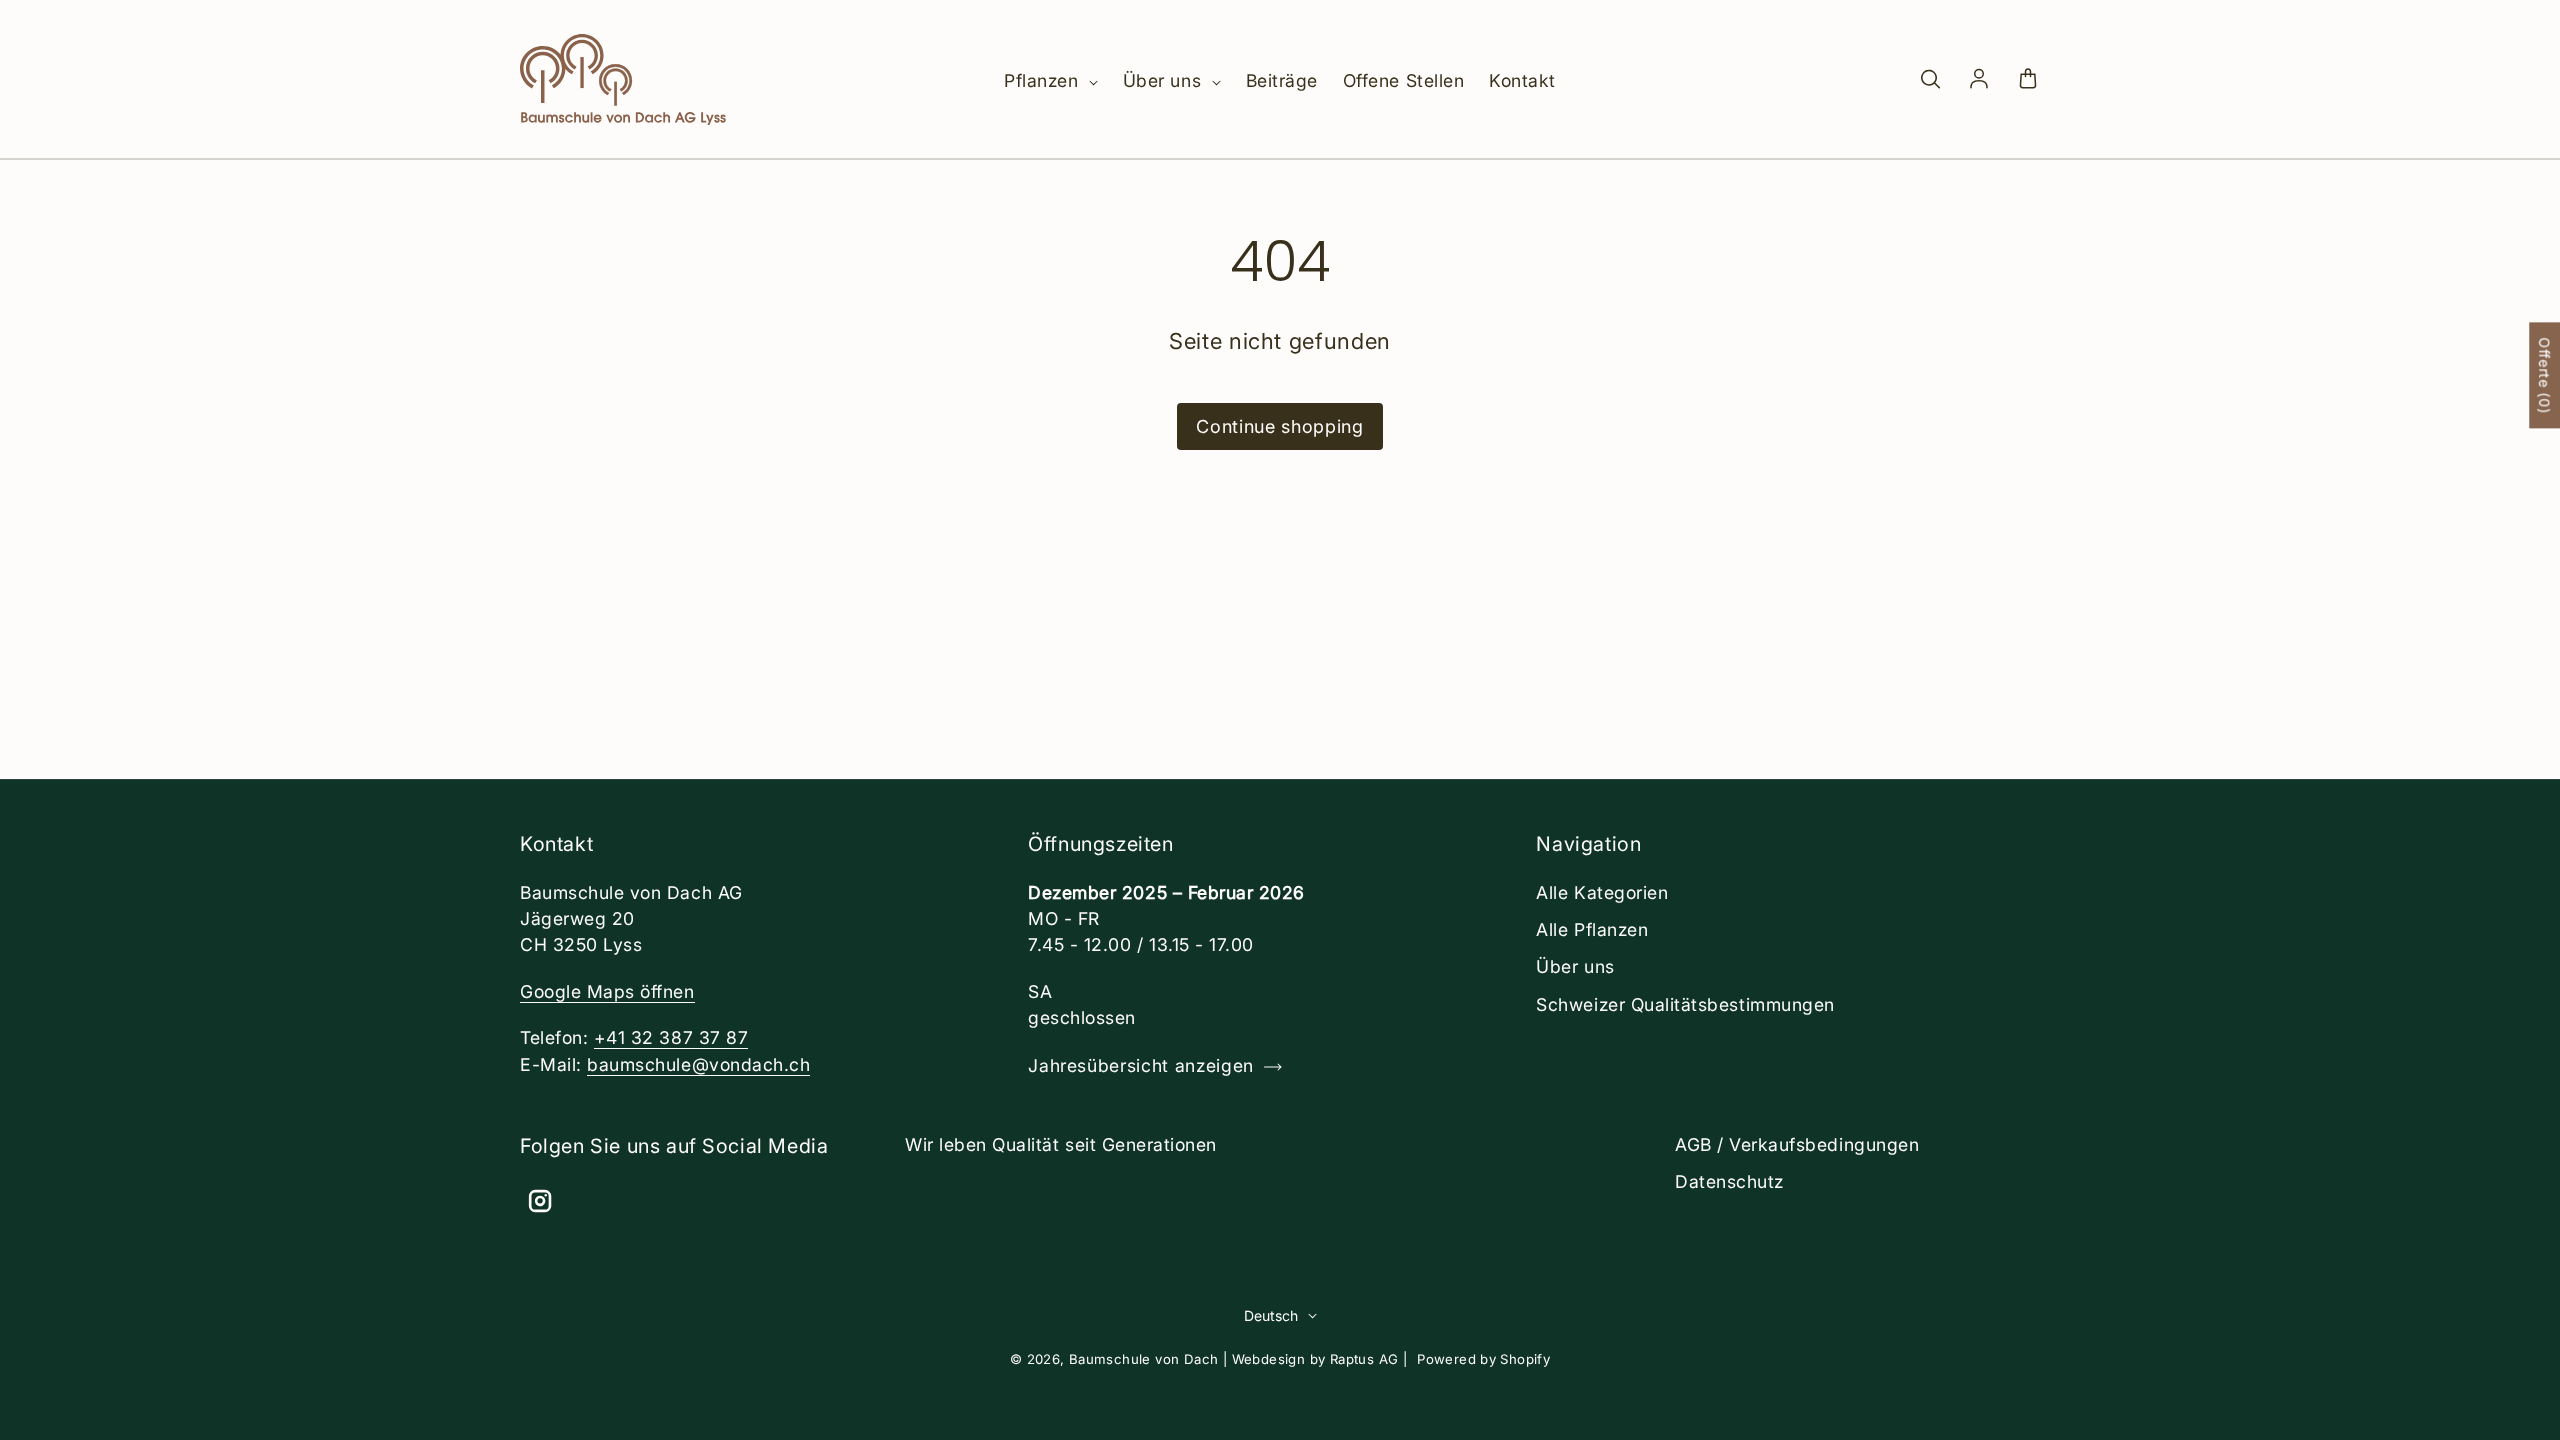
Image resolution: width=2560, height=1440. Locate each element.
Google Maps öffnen (607, 991)
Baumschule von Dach (1144, 1359)
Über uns (1165, 80)
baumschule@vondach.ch (698, 1064)
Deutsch (1271, 1315)
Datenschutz (1729, 1181)
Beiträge (1282, 80)
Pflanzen (1044, 80)
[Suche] (1930, 80)
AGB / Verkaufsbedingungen (1797, 1144)
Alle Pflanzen (1592, 929)
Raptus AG (1364, 1359)
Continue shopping (1279, 426)
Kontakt (1522, 80)
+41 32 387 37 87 (671, 1037)
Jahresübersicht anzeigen (1141, 1065)
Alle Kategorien (1602, 892)
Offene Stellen (1403, 80)
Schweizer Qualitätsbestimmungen (1685, 1004)
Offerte (2544, 375)
